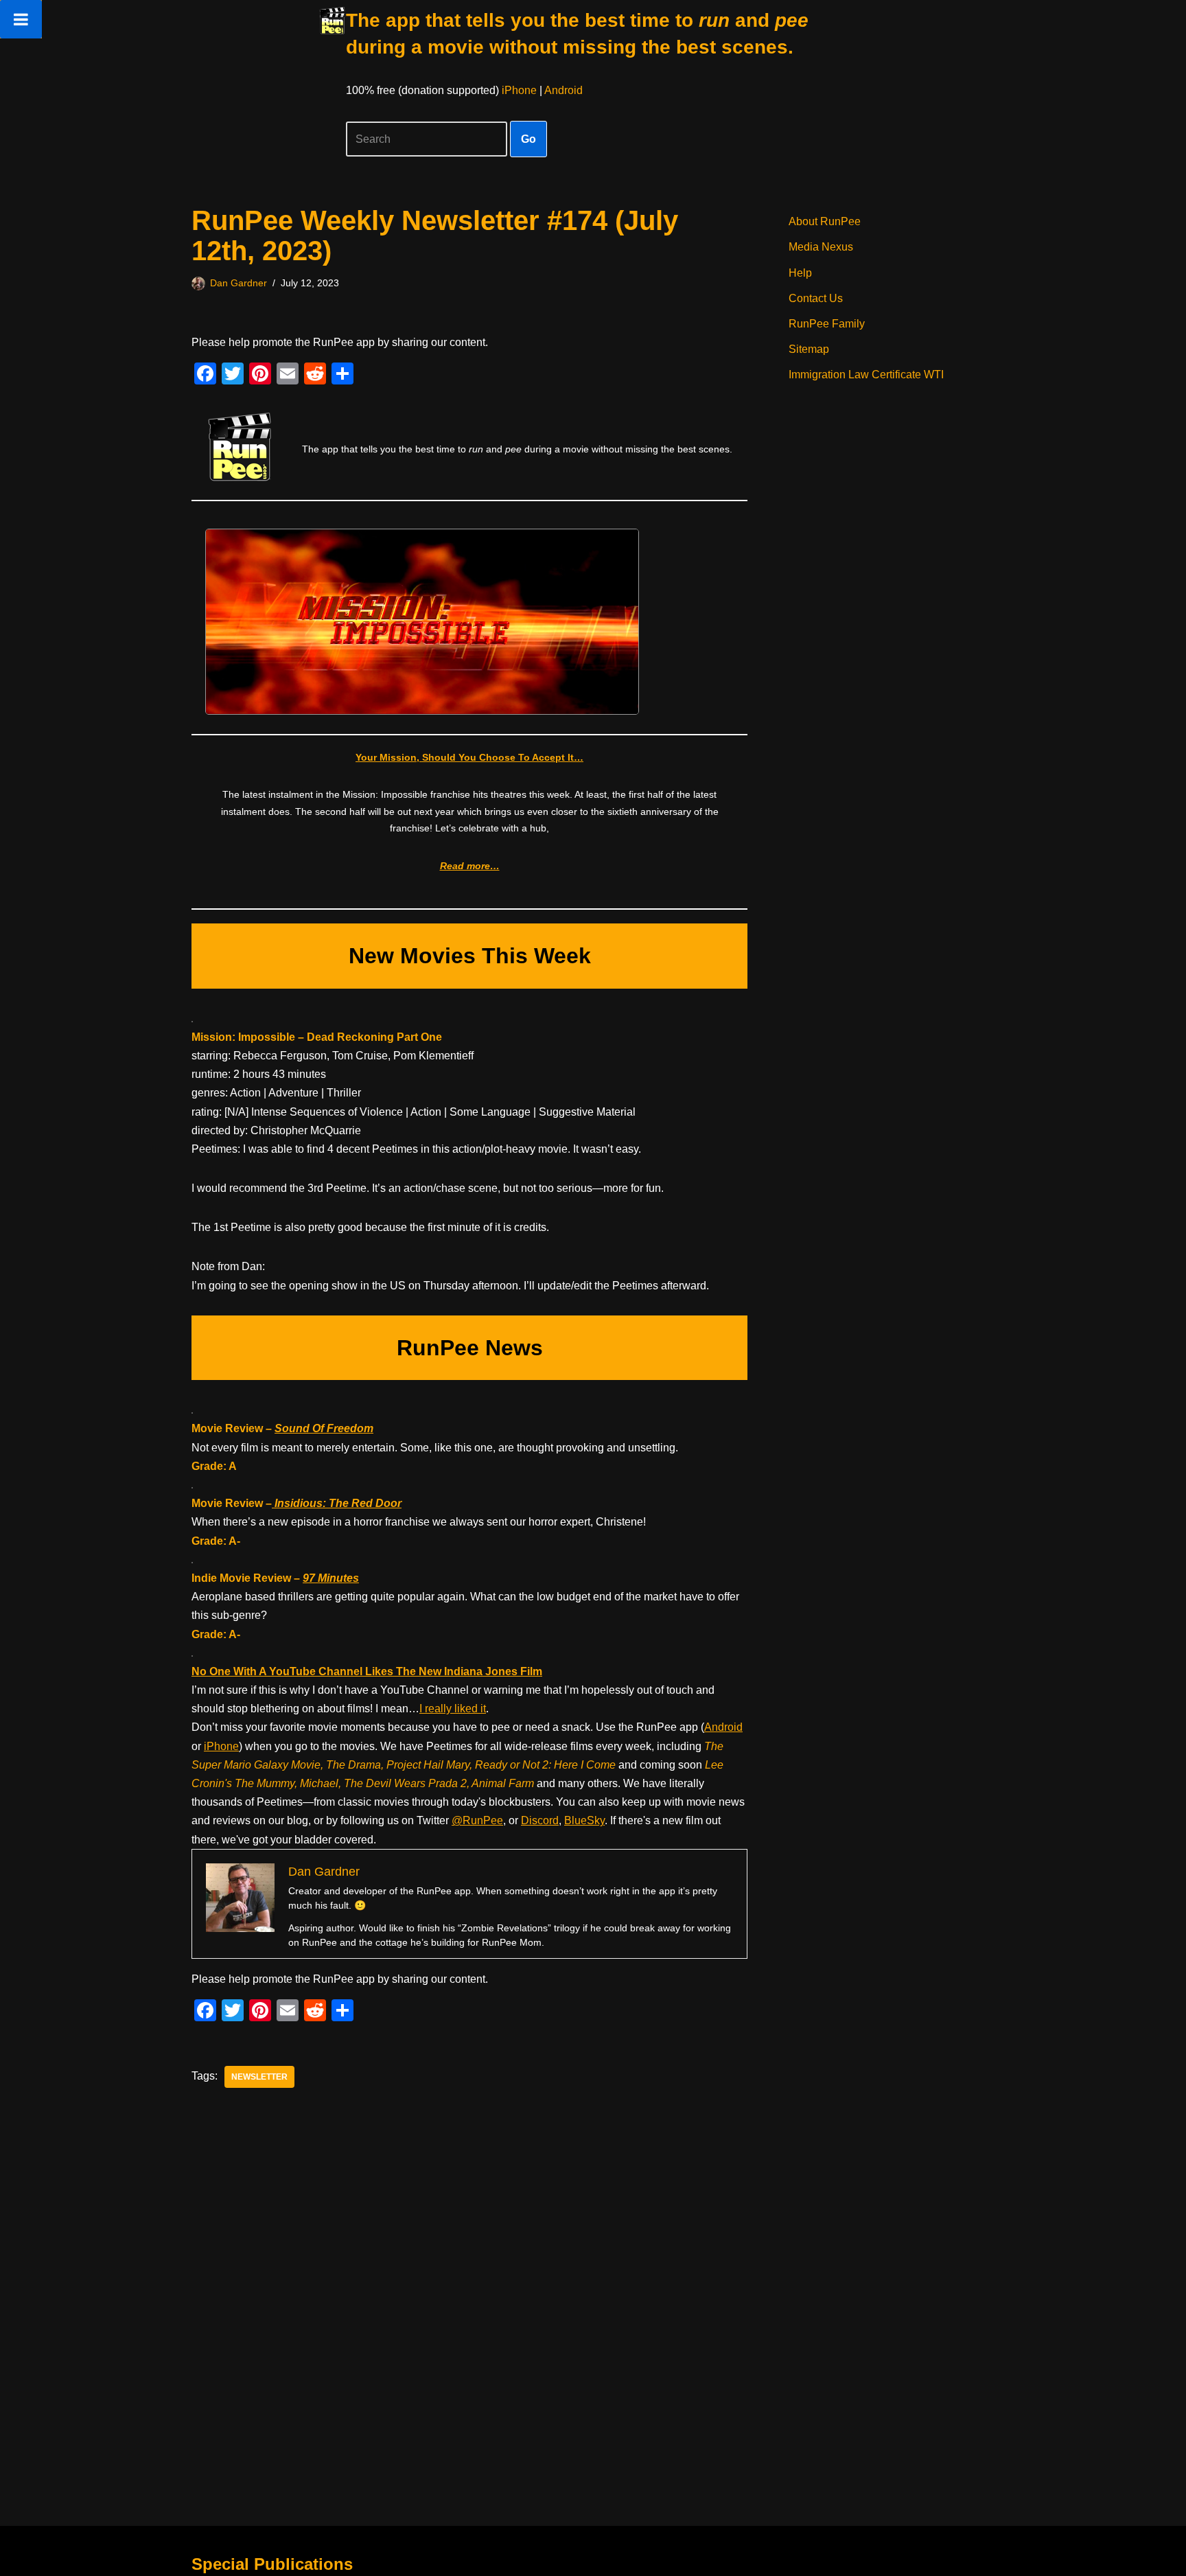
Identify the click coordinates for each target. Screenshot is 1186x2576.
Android (563, 90)
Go (528, 139)
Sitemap (809, 349)
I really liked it (453, 1709)
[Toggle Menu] (21, 19)
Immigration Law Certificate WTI (866, 375)
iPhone (519, 90)
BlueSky (584, 1820)
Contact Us (816, 298)
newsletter (259, 2077)
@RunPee (477, 1820)
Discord (540, 1820)
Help (800, 273)
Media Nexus (821, 247)
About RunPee (825, 221)
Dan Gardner (239, 283)
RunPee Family (827, 324)
